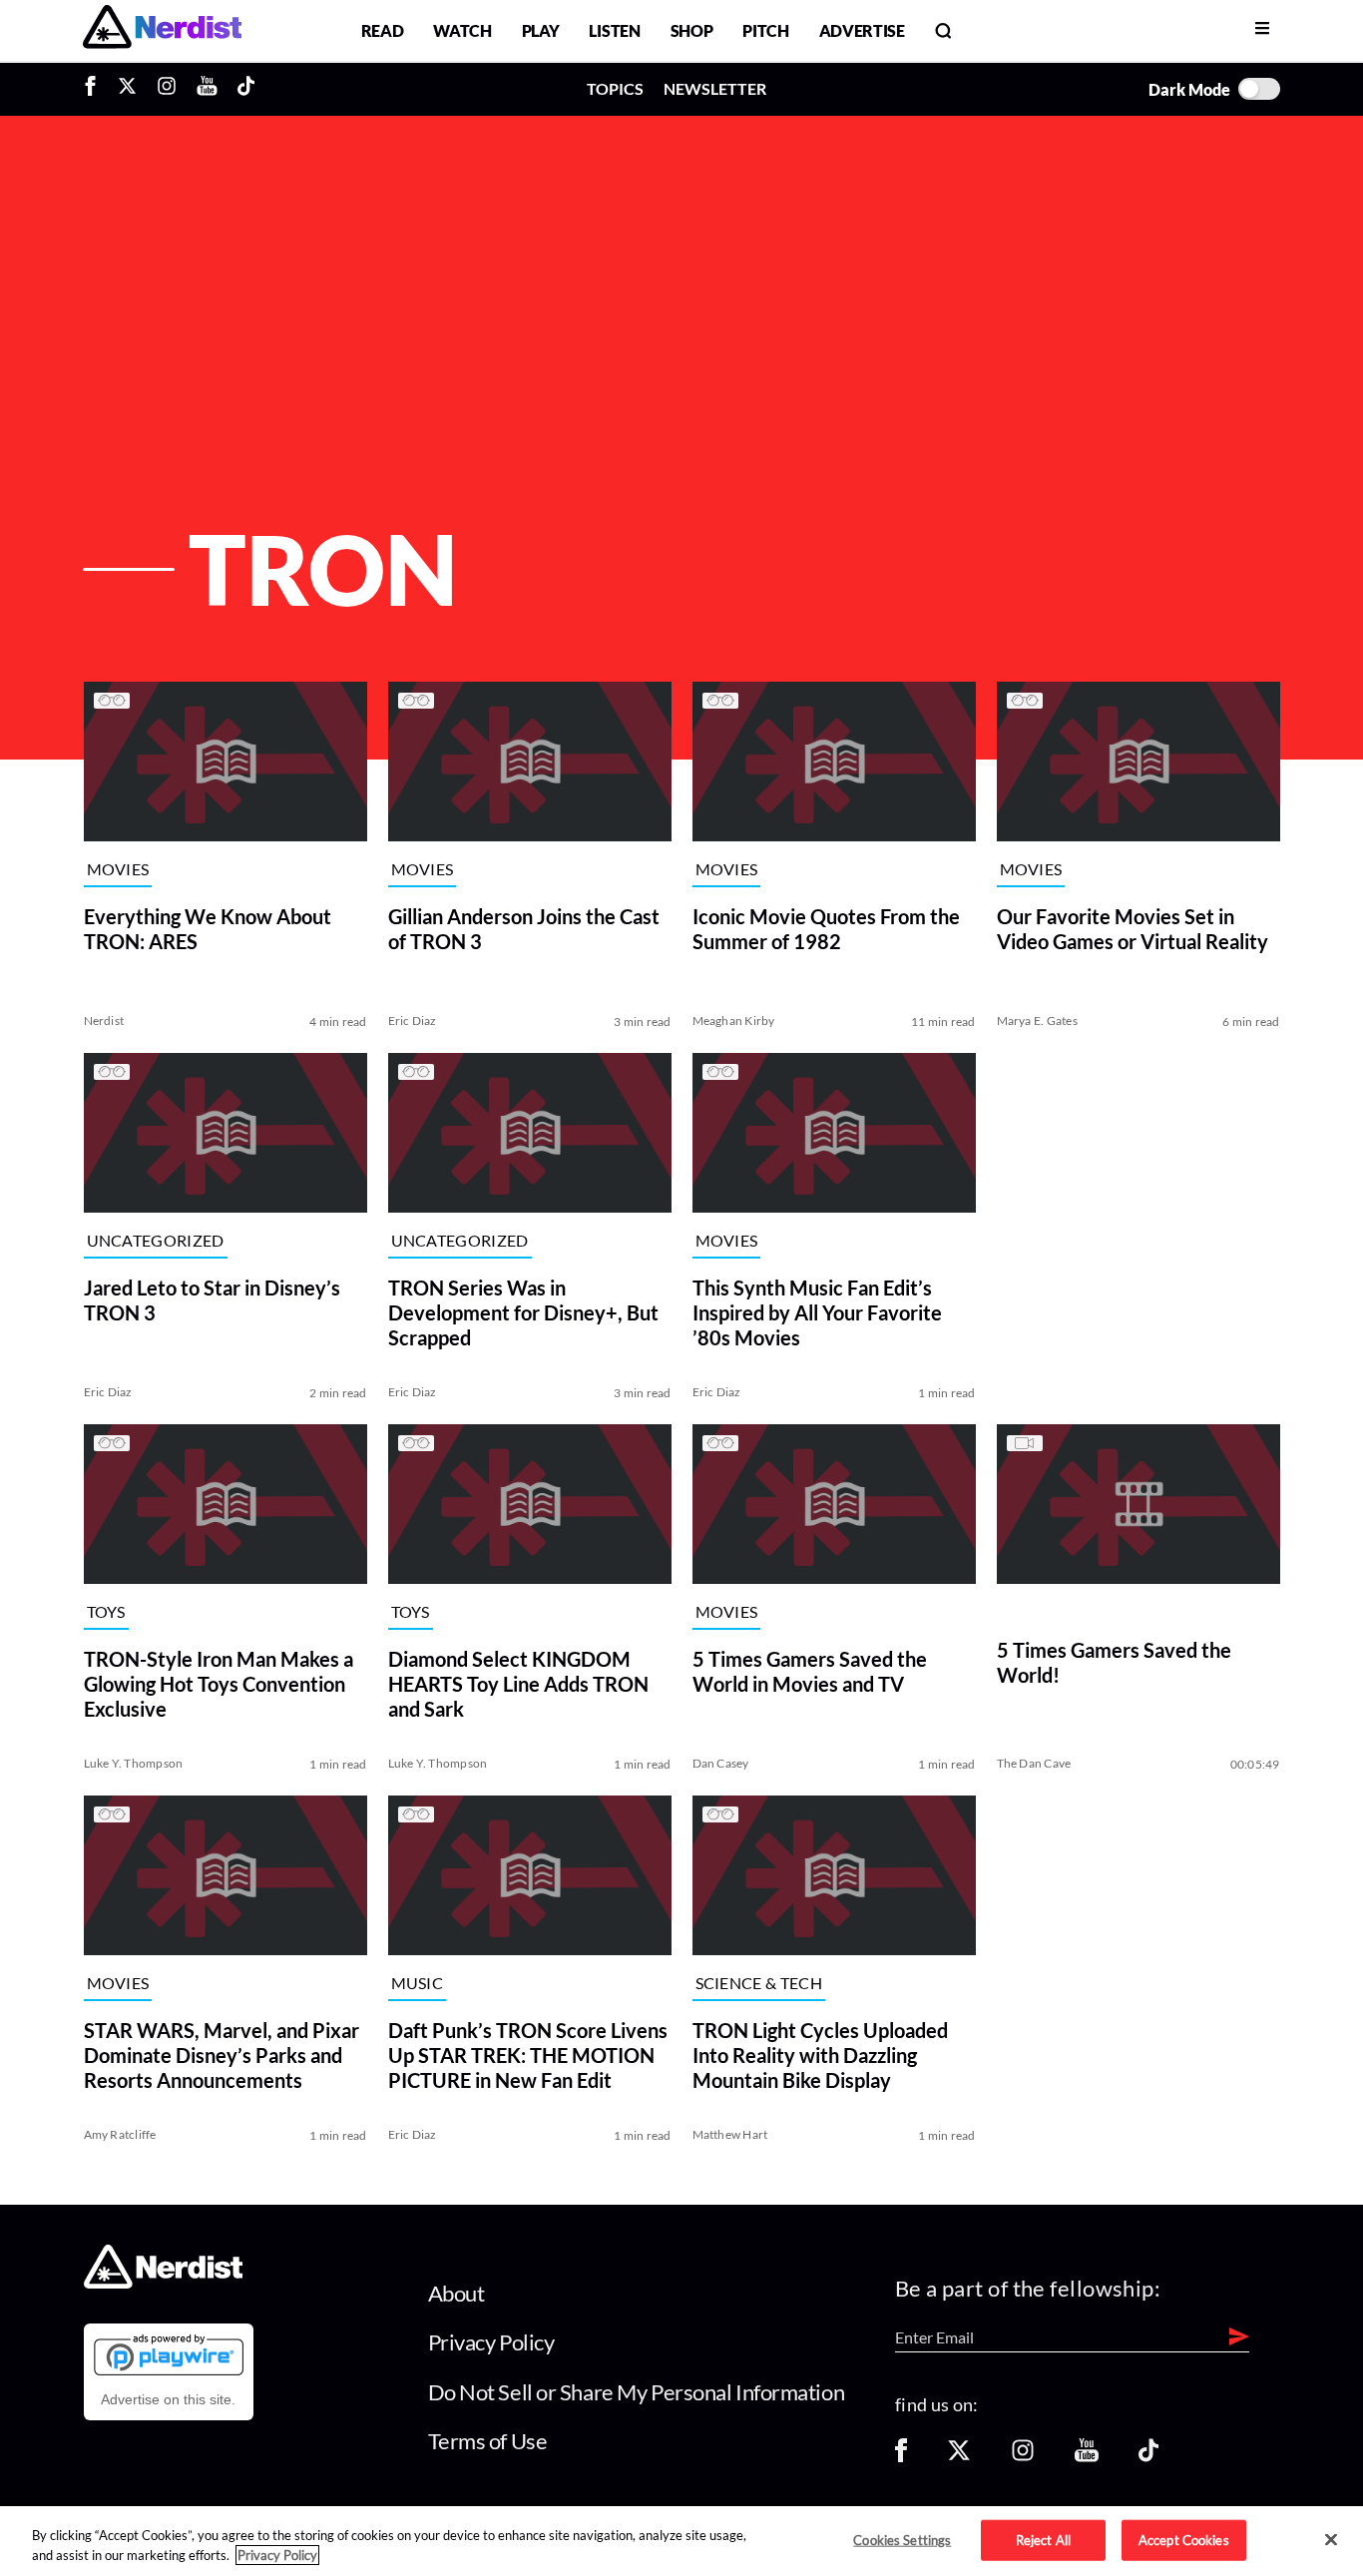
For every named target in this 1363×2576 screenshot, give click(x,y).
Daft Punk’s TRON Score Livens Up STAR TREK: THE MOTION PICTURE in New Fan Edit (528, 2055)
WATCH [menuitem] (462, 30)
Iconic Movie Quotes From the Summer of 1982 (826, 929)
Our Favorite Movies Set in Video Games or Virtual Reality (1133, 929)
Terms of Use (488, 2441)
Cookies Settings (902, 2539)
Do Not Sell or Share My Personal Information (637, 2392)
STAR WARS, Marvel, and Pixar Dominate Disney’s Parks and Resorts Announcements (222, 2055)
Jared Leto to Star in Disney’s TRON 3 (212, 1300)
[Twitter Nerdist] (127, 89)
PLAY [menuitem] (541, 30)
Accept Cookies (1184, 2539)
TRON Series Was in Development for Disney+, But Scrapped (523, 1312)
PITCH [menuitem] (765, 30)
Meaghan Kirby (734, 1021)
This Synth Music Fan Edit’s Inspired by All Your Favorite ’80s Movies (817, 1312)
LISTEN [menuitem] (614, 30)
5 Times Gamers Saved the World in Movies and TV (810, 1671)
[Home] (163, 2283)
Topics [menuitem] (615, 88)
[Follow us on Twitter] (959, 2457)
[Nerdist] (162, 30)
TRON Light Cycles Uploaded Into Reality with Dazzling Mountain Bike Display (820, 2055)
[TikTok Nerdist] (246, 89)
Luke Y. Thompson (134, 1763)
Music (418, 1983)
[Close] (1331, 2540)
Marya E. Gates (1037, 1021)
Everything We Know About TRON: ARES (208, 929)
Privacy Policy (491, 2342)
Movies (118, 869)
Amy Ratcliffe (120, 2134)
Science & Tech (759, 1983)
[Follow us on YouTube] (1087, 2457)
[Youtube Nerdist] (207, 89)
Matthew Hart (730, 2134)
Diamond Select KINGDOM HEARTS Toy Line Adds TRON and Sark (518, 1684)
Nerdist (104, 1021)
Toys (106, 1611)
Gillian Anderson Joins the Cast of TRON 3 (524, 929)
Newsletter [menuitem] (715, 88)
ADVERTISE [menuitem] (862, 30)
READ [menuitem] (383, 30)
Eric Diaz (413, 1021)
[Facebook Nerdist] (95, 89)
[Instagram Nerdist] (167, 89)
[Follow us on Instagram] (1023, 2457)
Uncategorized (156, 1240)
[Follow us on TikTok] (1148, 2457)
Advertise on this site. (168, 2399)
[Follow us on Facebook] (901, 2457)
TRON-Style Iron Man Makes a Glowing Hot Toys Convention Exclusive (219, 1684)
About (456, 2293)
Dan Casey (721, 1763)
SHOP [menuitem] (692, 30)
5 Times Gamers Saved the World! (1114, 1662)
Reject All (1043, 2539)
